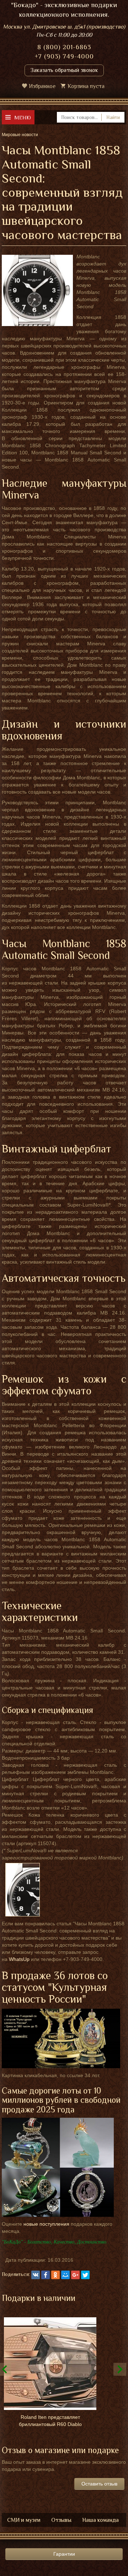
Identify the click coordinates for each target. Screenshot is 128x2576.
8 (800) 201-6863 (64, 47)
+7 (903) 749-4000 (64, 56)
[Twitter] (85, 2275)
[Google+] (75, 2275)
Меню (23, 117)
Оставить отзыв (99, 2484)
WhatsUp (19, 1959)
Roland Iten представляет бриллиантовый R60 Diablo (50, 2421)
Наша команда (100, 2520)
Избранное (42, 86)
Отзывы (61, 2520)
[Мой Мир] (65, 2275)
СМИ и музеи (24, 2520)
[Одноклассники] (55, 2275)
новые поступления (46, 2224)
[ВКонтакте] (36, 2275)
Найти (113, 117)
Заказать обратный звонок (64, 70)
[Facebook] (46, 2275)
